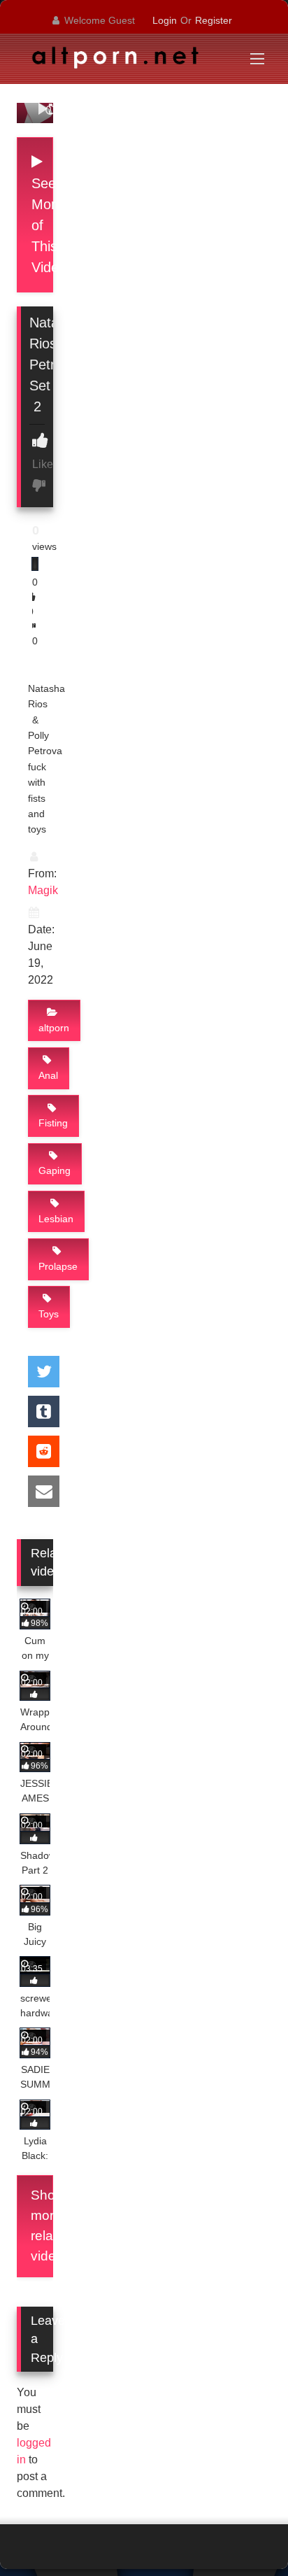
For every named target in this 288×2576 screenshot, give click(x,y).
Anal (48, 1075)
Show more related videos (42, 2225)
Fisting (53, 1123)
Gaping (55, 1170)
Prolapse (58, 1266)
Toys (49, 1314)
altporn (54, 1028)
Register (214, 20)
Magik (43, 890)
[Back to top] (245, 2534)
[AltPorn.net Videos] (120, 61)
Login (165, 20)
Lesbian (56, 1219)
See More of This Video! (42, 225)
